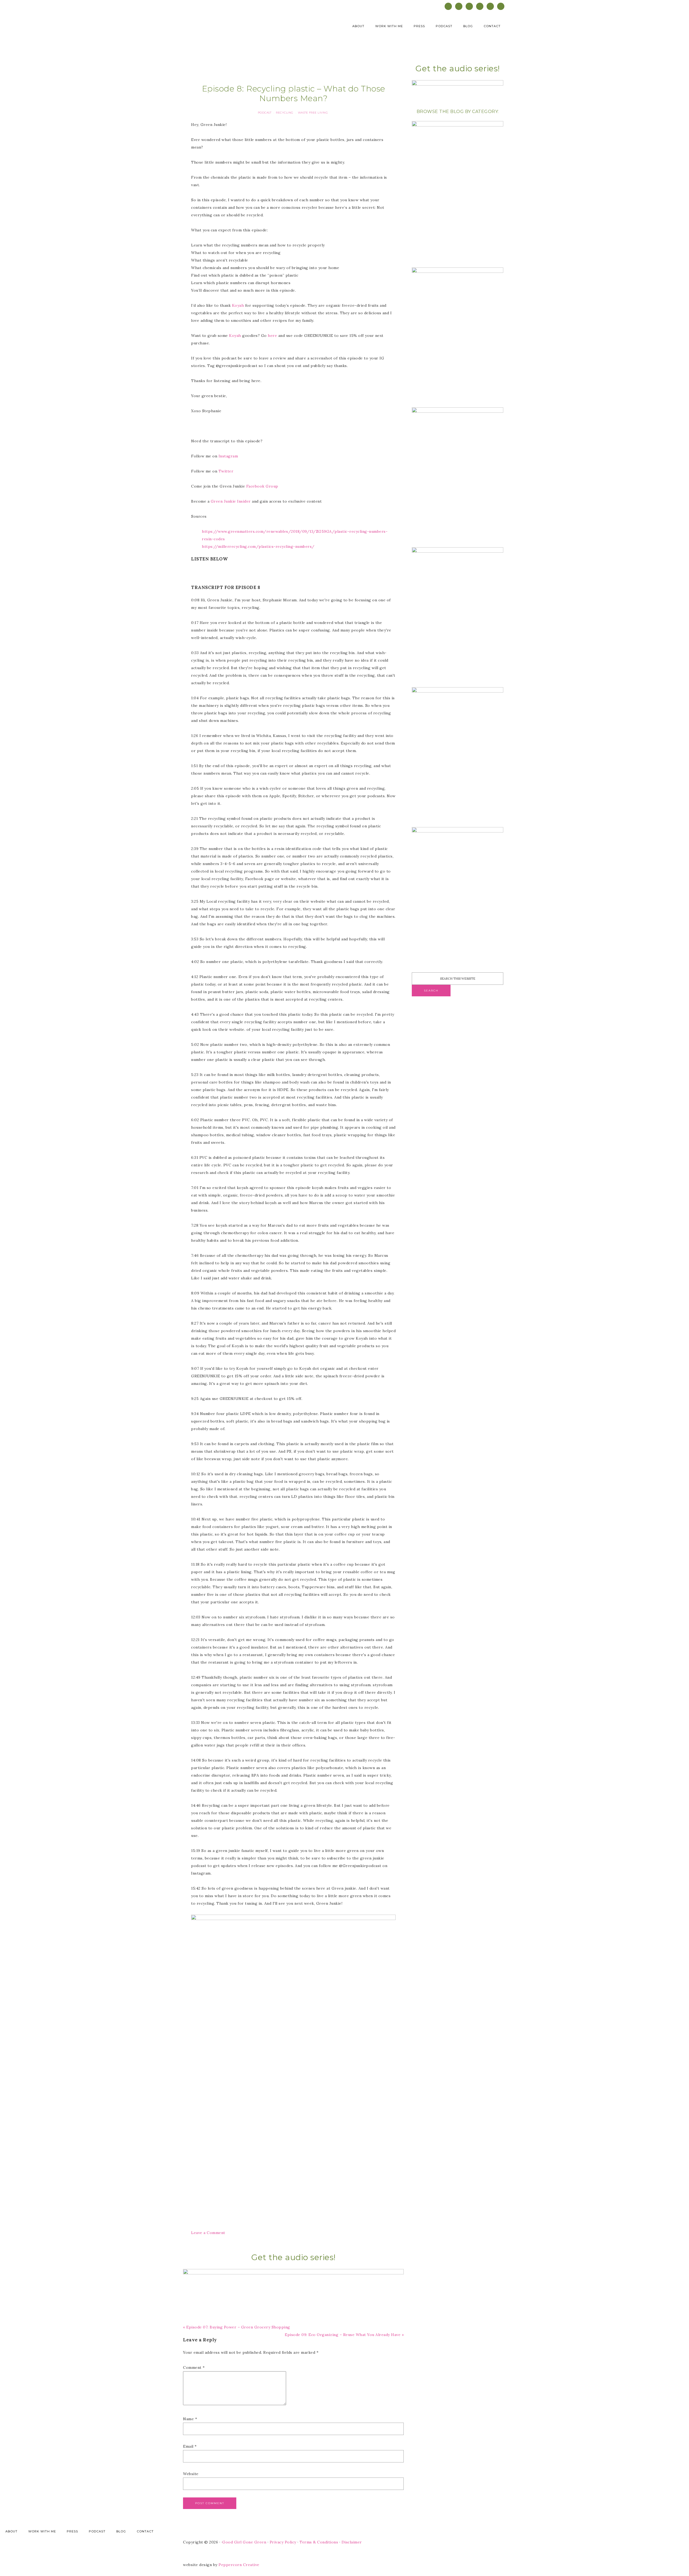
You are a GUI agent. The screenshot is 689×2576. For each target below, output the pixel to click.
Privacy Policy (283, 2542)
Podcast (265, 113)
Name (190, 2419)
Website (191, 2474)
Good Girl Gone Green (244, 2542)
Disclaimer (352, 2542)
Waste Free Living (313, 113)
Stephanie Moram (237, 29)
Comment (194, 2367)
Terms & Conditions (319, 2542)
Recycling (285, 113)
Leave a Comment (208, 2233)
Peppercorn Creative (239, 2565)
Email (190, 2446)
